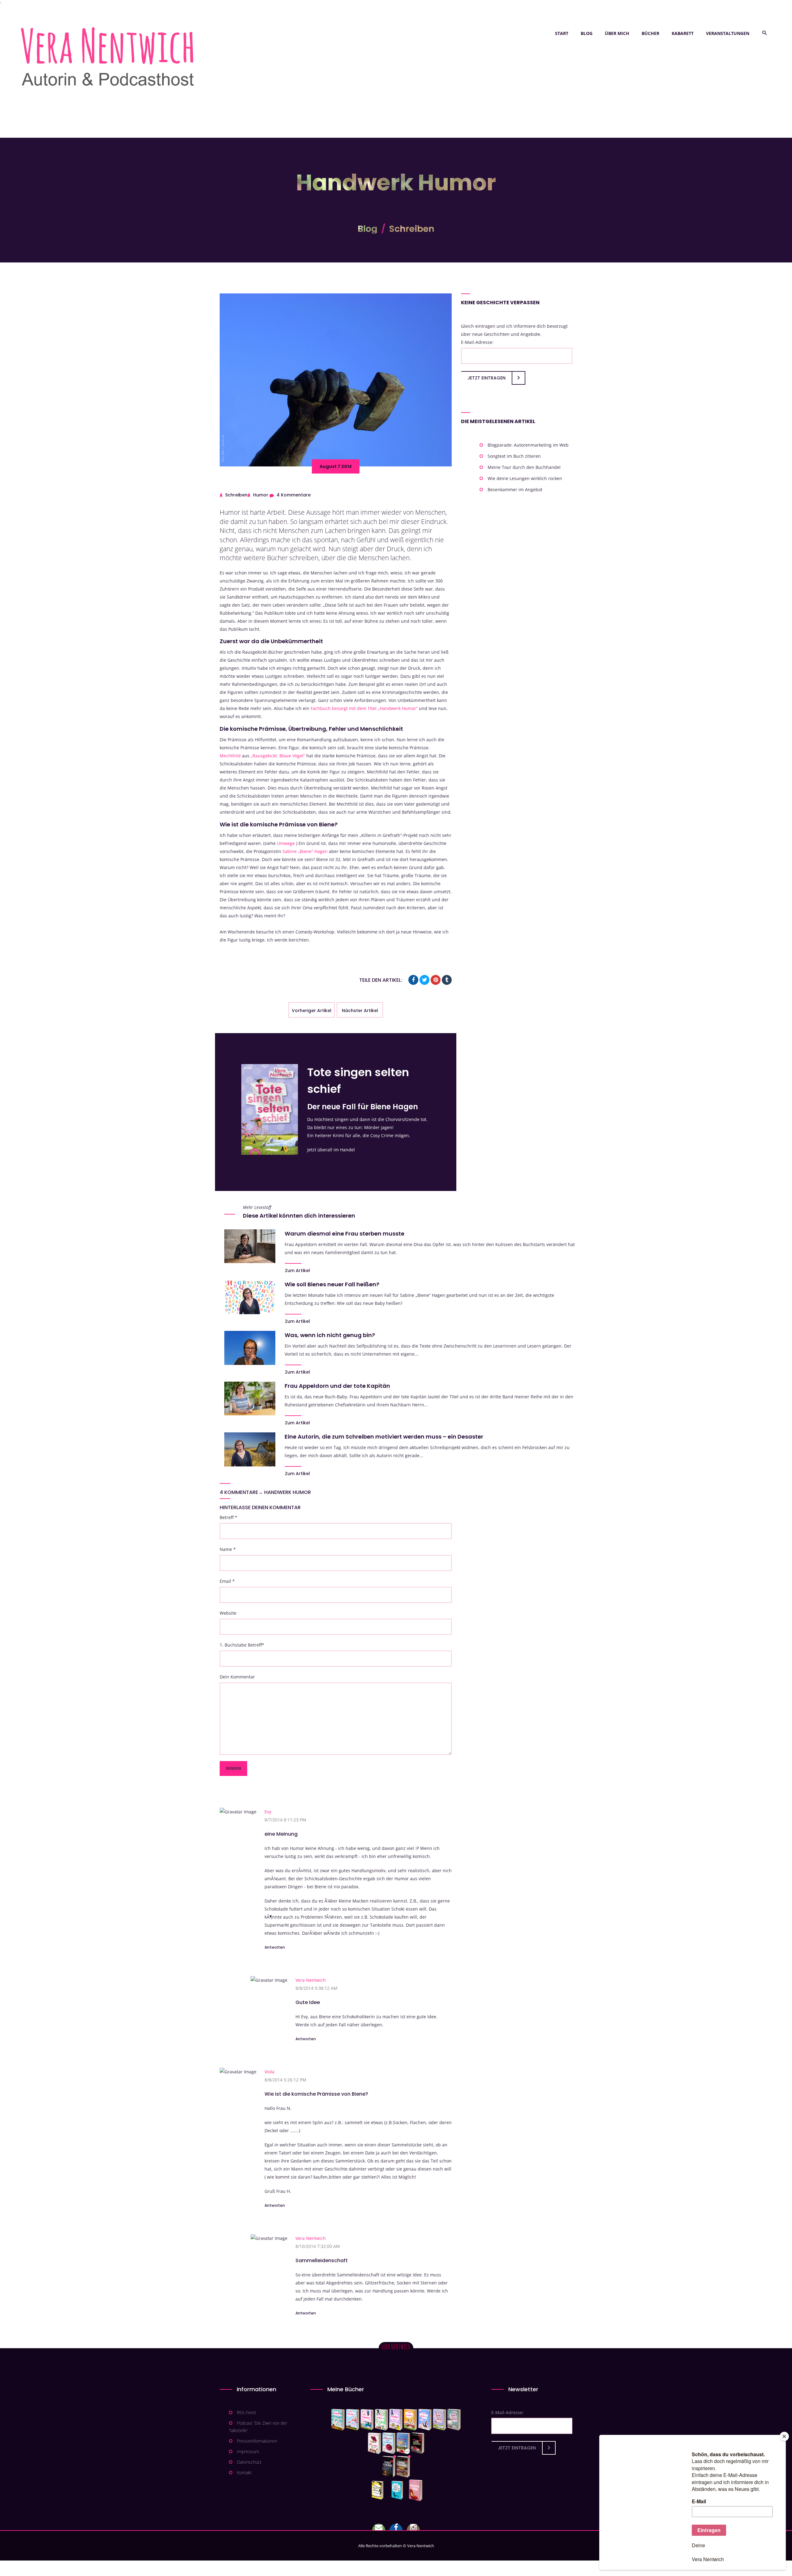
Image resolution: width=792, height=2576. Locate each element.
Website (228, 1613)
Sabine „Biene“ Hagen (305, 851)
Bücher (650, 33)
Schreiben (412, 229)
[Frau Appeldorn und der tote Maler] (374, 2443)
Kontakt (244, 2472)
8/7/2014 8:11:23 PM (285, 1820)
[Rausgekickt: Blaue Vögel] (399, 2490)
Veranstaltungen (728, 33)
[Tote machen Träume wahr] (367, 2420)
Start (562, 33)
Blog (587, 33)
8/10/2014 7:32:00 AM (318, 2246)
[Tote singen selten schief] (439, 2420)
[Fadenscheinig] (389, 2467)
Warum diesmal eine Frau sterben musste (344, 1234)
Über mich (617, 33)
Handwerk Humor (288, 1492)
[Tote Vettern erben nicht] (454, 2420)
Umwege (286, 843)
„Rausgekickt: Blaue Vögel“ (278, 756)
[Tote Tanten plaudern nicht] (410, 2420)
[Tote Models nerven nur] (338, 2420)
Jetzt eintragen (486, 378)
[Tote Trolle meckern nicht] (396, 2420)
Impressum (248, 2451)
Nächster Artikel (360, 1011)
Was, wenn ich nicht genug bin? (330, 1335)
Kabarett (683, 33)
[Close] (784, 2436)
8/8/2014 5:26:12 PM (285, 2080)
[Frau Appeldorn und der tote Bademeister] (389, 2443)
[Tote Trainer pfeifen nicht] (425, 2420)
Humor (261, 495)
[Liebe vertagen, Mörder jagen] (353, 2420)
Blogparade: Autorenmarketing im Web (528, 445)
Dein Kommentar (237, 1677)
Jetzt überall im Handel (331, 1150)
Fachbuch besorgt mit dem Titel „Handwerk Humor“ (364, 708)
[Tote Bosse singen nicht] (381, 2420)
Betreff (228, 1517)
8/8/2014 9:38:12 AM (316, 1988)
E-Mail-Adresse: (477, 342)
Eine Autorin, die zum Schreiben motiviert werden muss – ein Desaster (384, 1437)
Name (228, 1549)
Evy (268, 1812)
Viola (269, 2072)
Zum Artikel (297, 1271)
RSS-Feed (246, 2412)
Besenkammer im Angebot (515, 489)
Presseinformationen (257, 2441)
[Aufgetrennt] (403, 2467)
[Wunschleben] (416, 2490)
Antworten (275, 1947)
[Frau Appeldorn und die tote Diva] (418, 2443)
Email (227, 1581)
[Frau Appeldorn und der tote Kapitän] (403, 2443)
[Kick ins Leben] (379, 2490)
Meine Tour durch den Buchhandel (524, 467)
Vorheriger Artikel (312, 1011)
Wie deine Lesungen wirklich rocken (525, 478)
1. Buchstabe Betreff (242, 1645)
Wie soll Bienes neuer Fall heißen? (332, 1284)
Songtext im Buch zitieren (514, 456)
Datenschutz (249, 2462)
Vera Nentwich (311, 1980)
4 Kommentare (294, 495)
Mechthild (230, 756)
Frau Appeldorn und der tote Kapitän (337, 1386)
